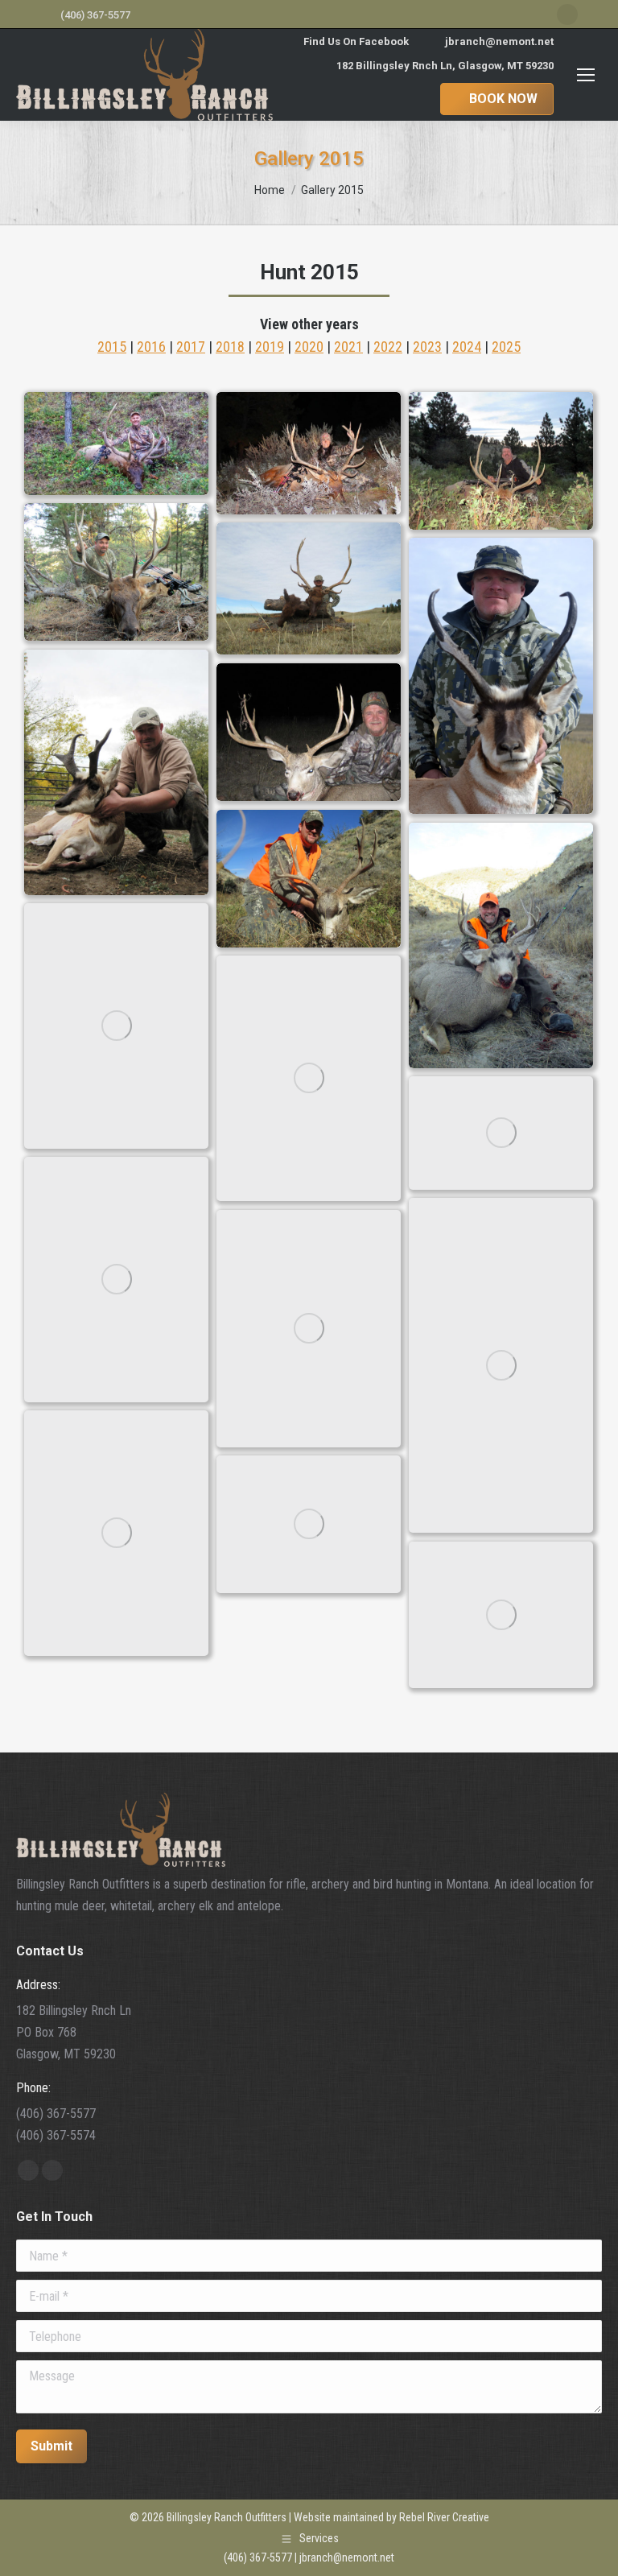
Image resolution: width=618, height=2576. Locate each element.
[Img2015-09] (309, 879)
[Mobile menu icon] (586, 75)
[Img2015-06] (501, 676)
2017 (191, 347)
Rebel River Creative (444, 2517)
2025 (506, 347)
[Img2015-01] (116, 444)
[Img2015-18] (309, 1525)
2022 (388, 347)
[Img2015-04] (116, 572)
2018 (230, 347)
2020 (309, 347)
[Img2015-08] (309, 733)
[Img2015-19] (501, 1615)
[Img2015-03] (501, 461)
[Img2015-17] (116, 1533)
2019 (270, 347)
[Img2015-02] (309, 454)
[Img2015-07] (116, 772)
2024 (467, 347)
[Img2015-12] (309, 1078)
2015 (112, 347)
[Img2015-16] (309, 1329)
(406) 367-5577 (95, 15)
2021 (348, 347)
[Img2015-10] (501, 945)
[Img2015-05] (309, 589)
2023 (427, 347)
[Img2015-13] (501, 1133)
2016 (151, 347)
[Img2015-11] (116, 1026)
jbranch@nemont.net (499, 41)
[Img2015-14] (116, 1280)
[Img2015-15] (501, 1365)
